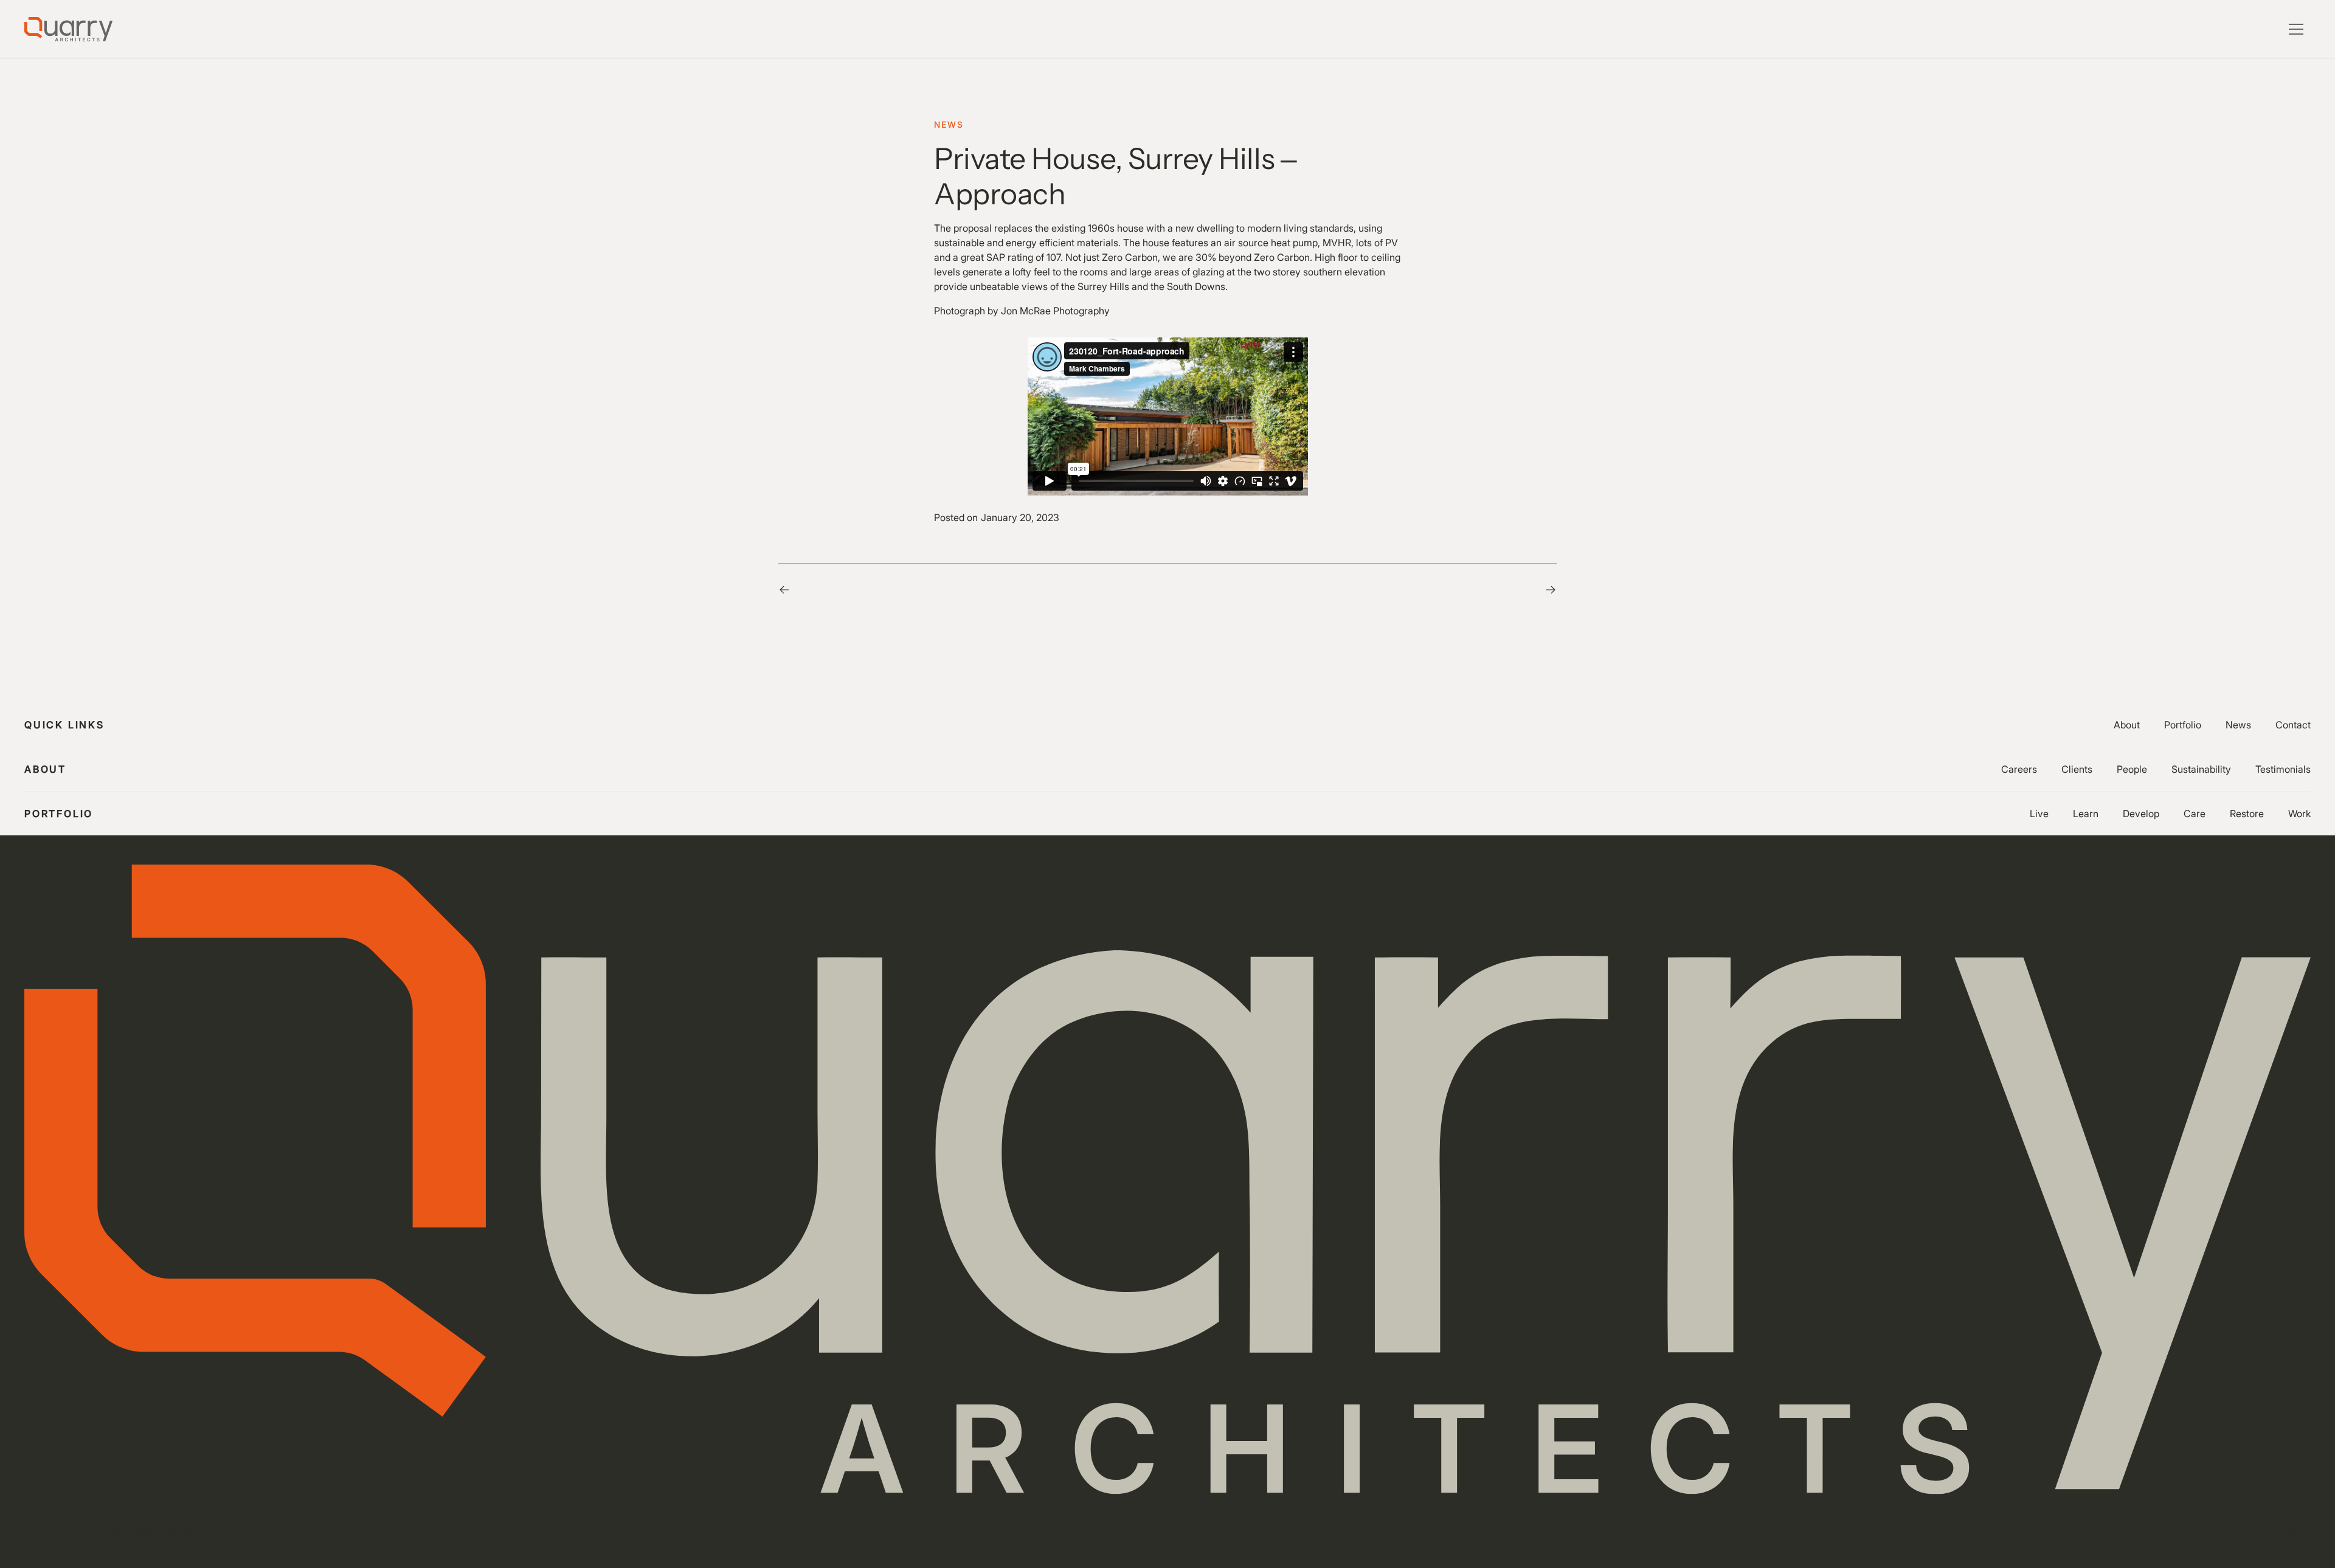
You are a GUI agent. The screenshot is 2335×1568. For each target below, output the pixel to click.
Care (2195, 813)
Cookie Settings (123, 1532)
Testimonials (2283, 769)
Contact (2293, 725)
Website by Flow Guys (210, 1532)
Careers (2019, 769)
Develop (2141, 813)
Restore (2247, 813)
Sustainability (2201, 769)
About (2127, 725)
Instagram (2245, 1532)
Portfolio (2183, 725)
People (2132, 769)
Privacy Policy (51, 1532)
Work (2299, 813)
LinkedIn (2295, 1532)
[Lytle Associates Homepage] (68, 29)
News (2238, 725)
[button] (2296, 29)
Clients (2077, 769)
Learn (2086, 813)
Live (2039, 813)
